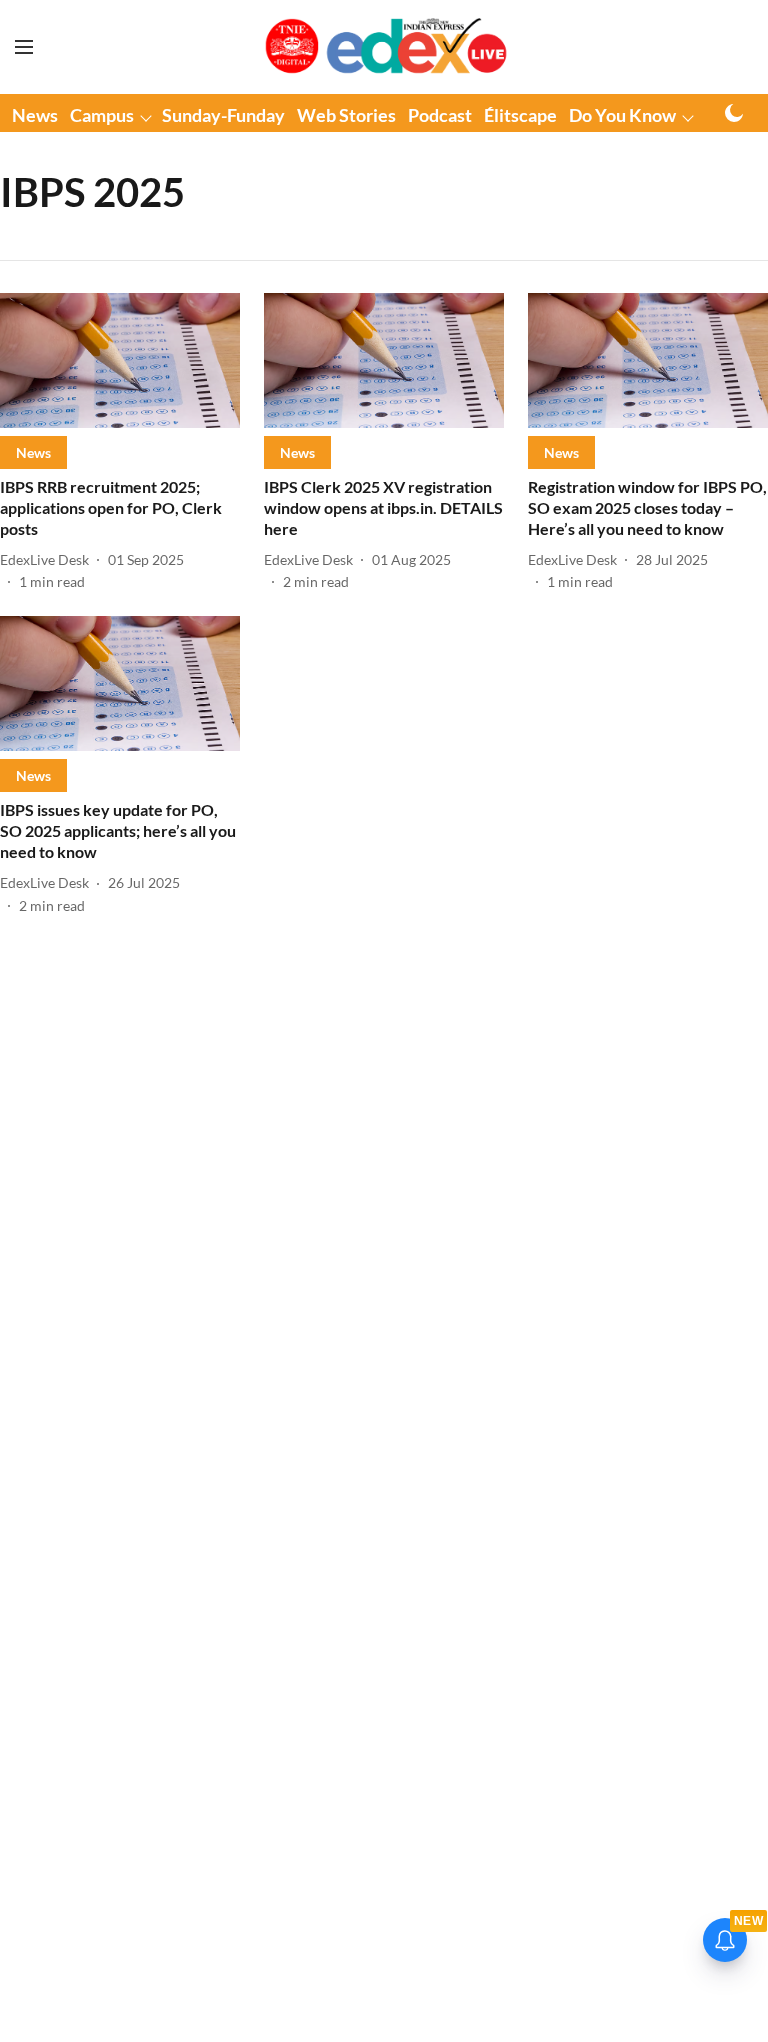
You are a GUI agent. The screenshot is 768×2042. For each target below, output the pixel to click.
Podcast (440, 115)
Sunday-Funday (223, 115)
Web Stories (346, 115)
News (35, 115)
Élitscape (520, 115)
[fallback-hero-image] (120, 360)
